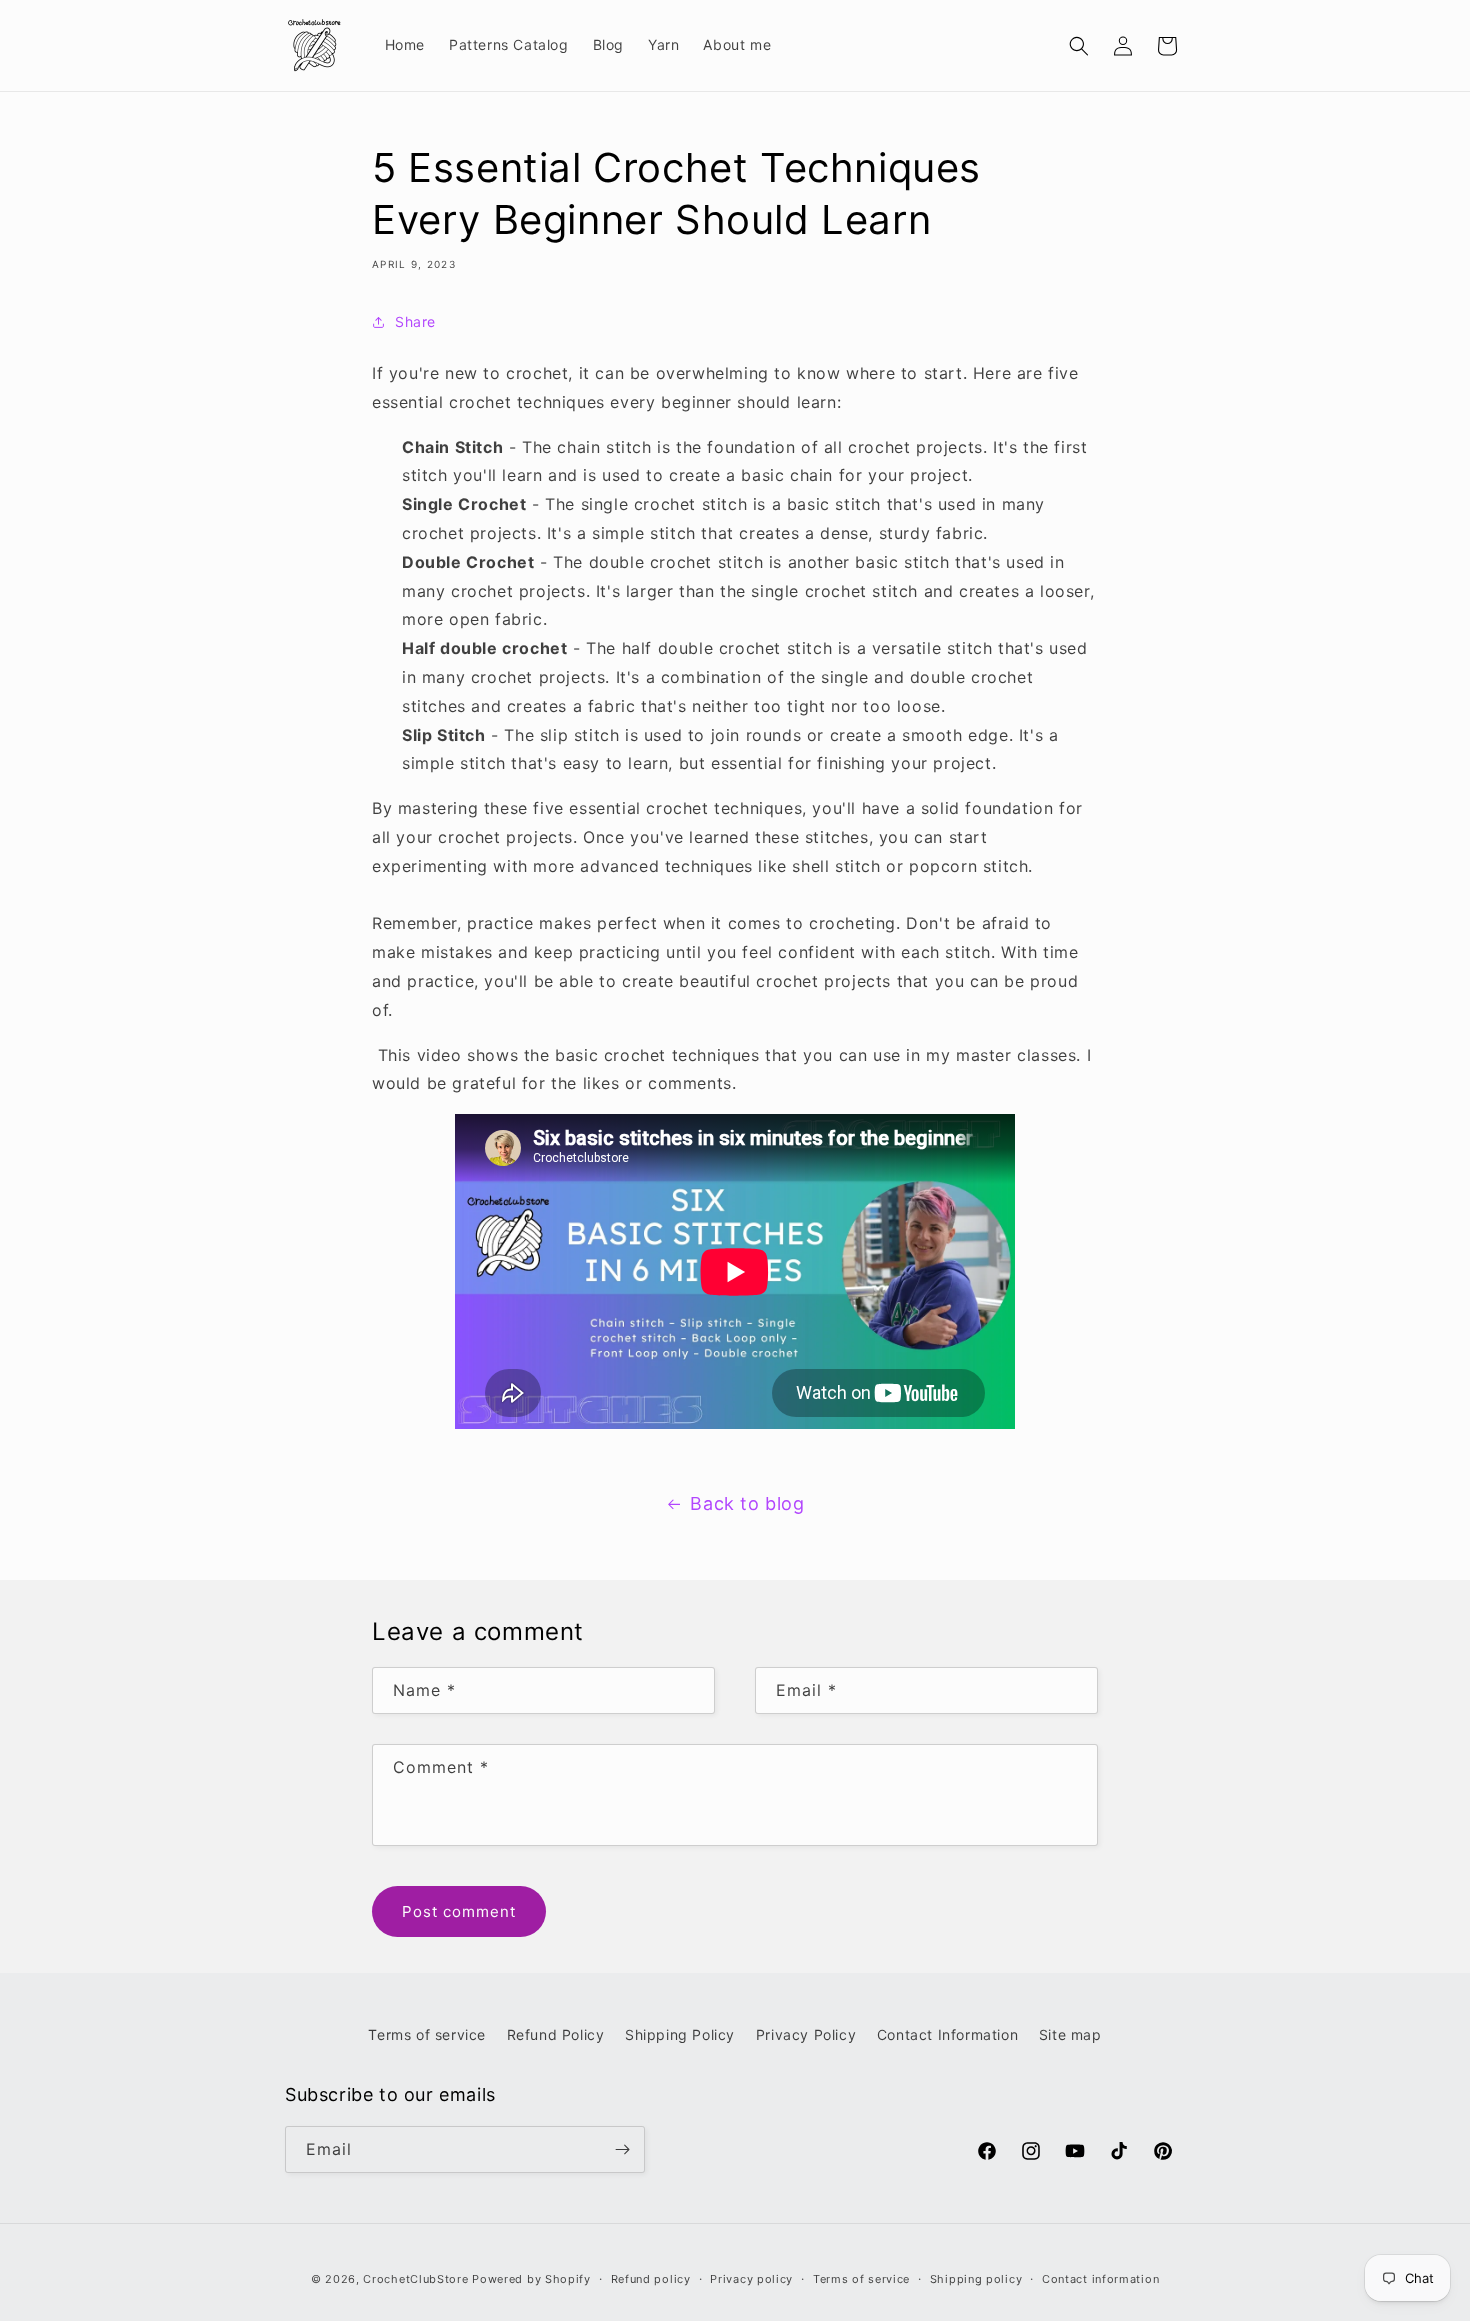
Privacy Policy (806, 2034)
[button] (1079, 46)
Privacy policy (751, 2279)
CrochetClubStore (415, 2279)
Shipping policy (976, 2279)
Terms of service (427, 2034)
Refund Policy (556, 2034)
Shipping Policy (680, 2034)
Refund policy (651, 2279)
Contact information (1100, 2279)
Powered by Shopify (531, 2279)
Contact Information (947, 2034)
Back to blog (747, 1503)
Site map (1070, 2034)
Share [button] (415, 321)
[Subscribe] (622, 2149)
